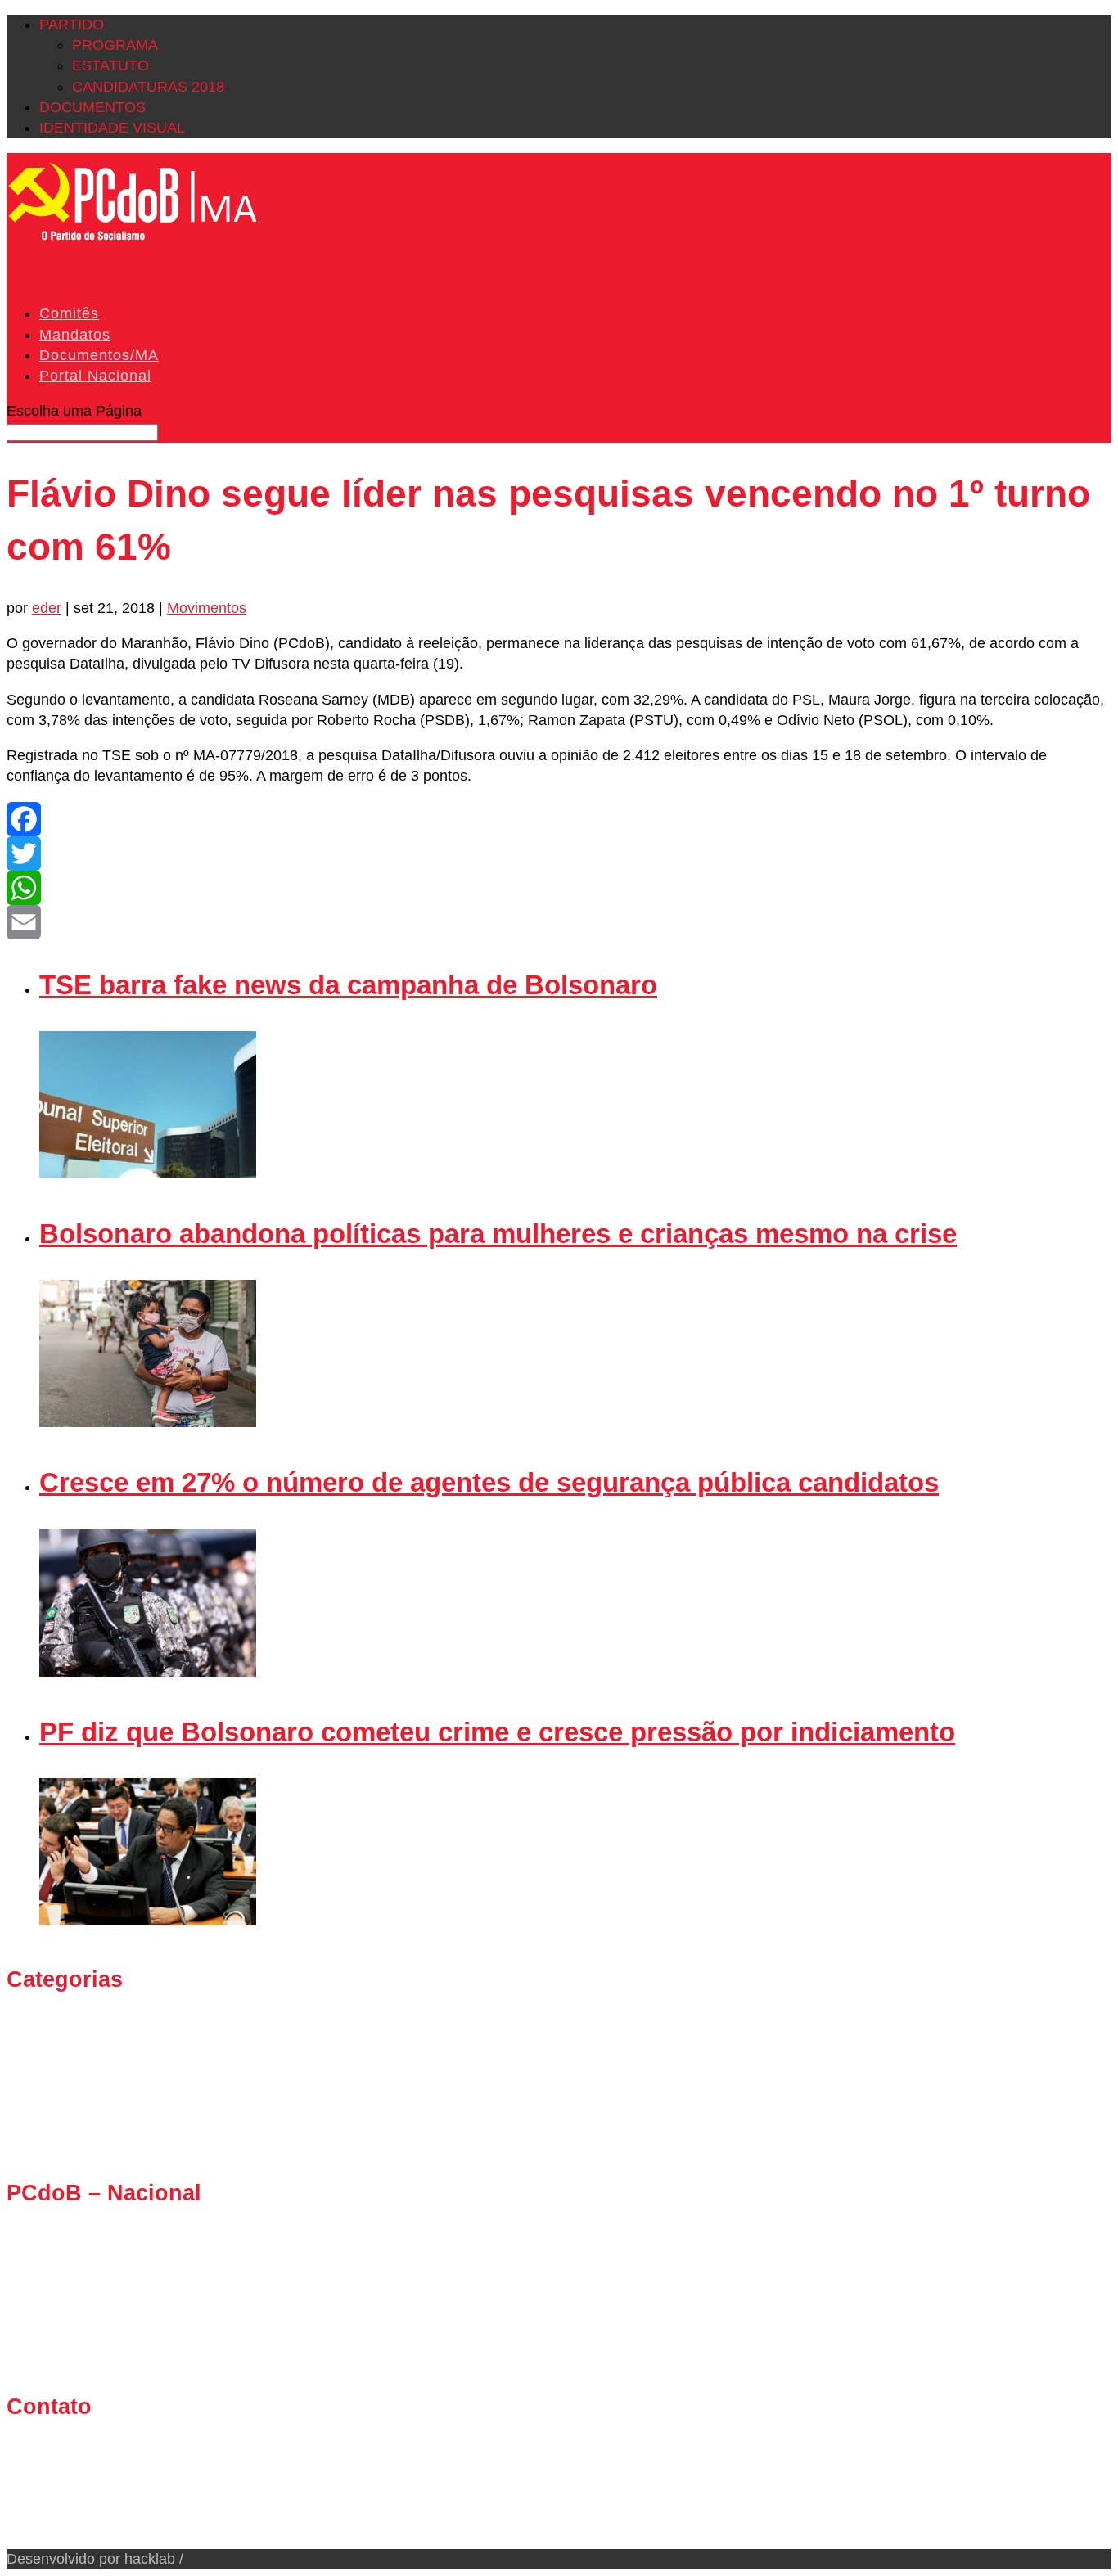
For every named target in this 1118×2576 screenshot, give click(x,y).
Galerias (67, 2056)
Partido (72, 25)
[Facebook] (559, 819)
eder (47, 608)
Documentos (92, 107)
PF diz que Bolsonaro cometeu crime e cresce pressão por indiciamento (497, 1732)
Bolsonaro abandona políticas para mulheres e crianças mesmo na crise (498, 1234)
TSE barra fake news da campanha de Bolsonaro (348, 985)
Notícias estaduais (99, 2118)
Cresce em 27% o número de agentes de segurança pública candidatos (489, 1482)
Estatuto (110, 65)
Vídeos (62, 2138)
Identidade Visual (112, 128)
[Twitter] (559, 853)
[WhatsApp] (559, 888)
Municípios (74, 2096)
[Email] (559, 922)
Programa (115, 45)
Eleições (67, 2035)
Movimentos (207, 608)
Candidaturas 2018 (148, 87)
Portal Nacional (95, 376)
